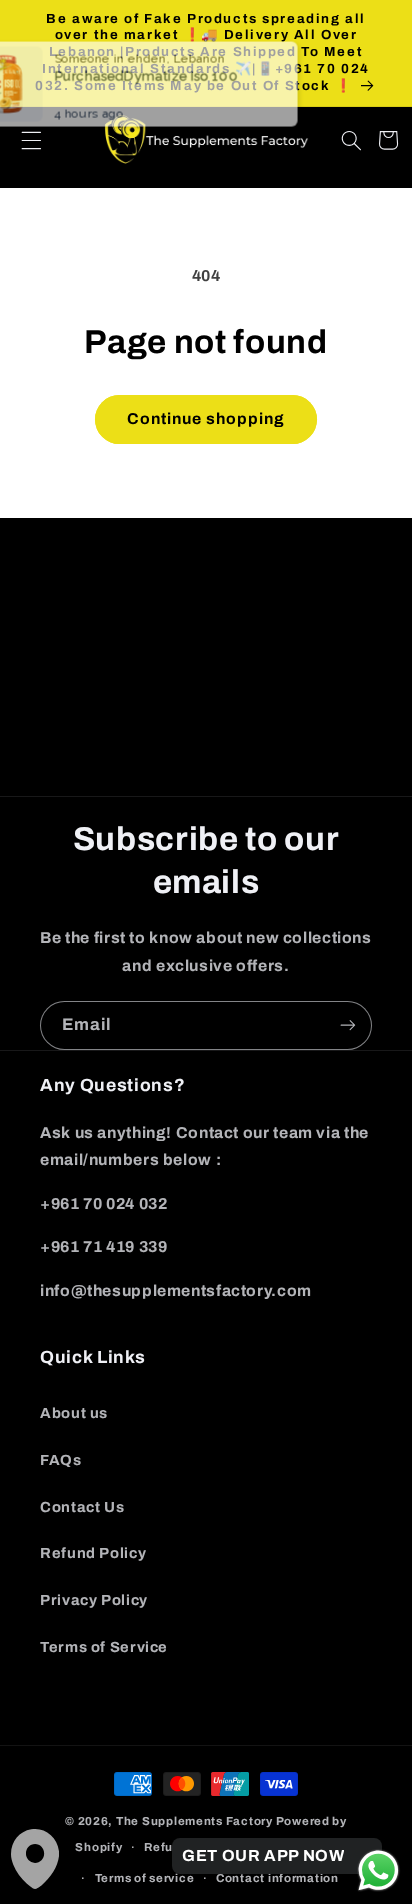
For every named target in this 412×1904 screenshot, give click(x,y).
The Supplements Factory (194, 1821)
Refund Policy (93, 1553)
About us (74, 1413)
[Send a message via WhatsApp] (378, 1870)
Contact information (277, 1878)
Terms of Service (104, 1647)
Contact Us (82, 1507)
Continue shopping (206, 418)
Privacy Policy (94, 1600)
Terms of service (145, 1878)
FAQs (61, 1460)
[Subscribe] (348, 770)
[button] (352, 140)
